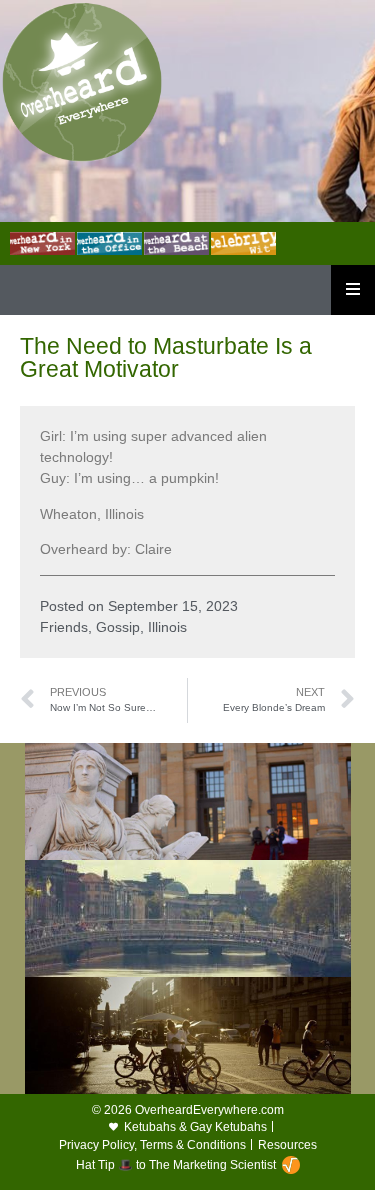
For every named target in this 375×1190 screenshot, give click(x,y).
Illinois (167, 627)
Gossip (118, 627)
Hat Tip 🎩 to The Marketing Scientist (176, 1165)
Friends (64, 627)
